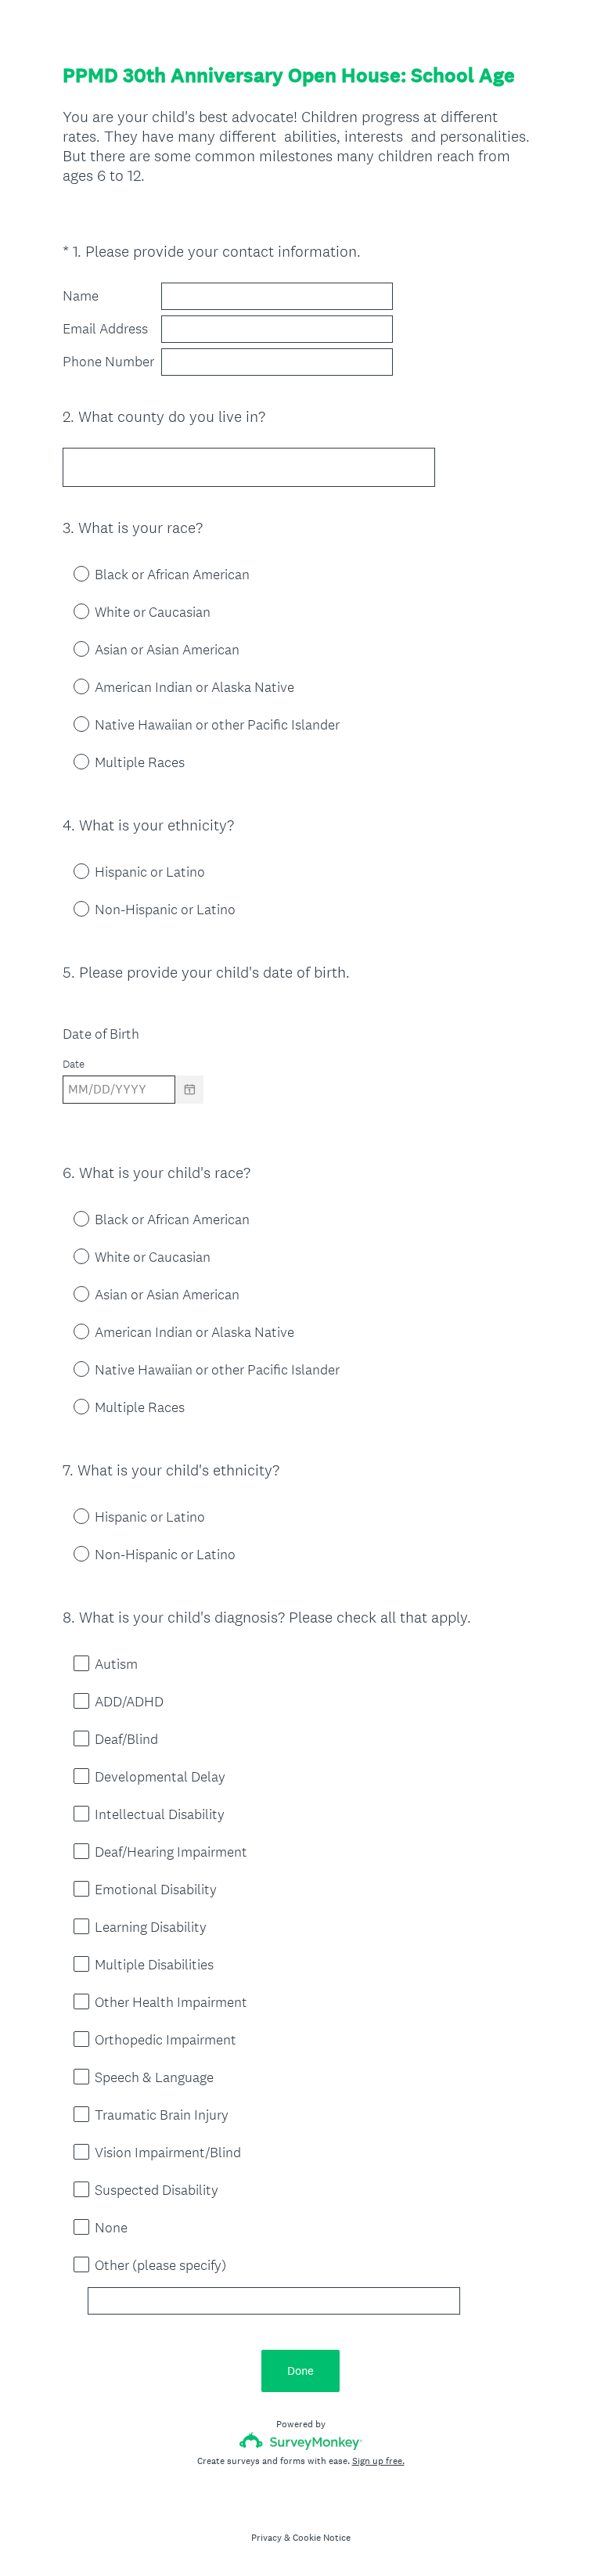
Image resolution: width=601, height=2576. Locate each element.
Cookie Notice (322, 2538)
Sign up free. (378, 2461)
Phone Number (108, 362)
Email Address (105, 329)
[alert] (300, 1117)
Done (300, 2371)
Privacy (266, 2538)
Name (81, 296)
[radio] (70, 573)
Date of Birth (101, 1034)
